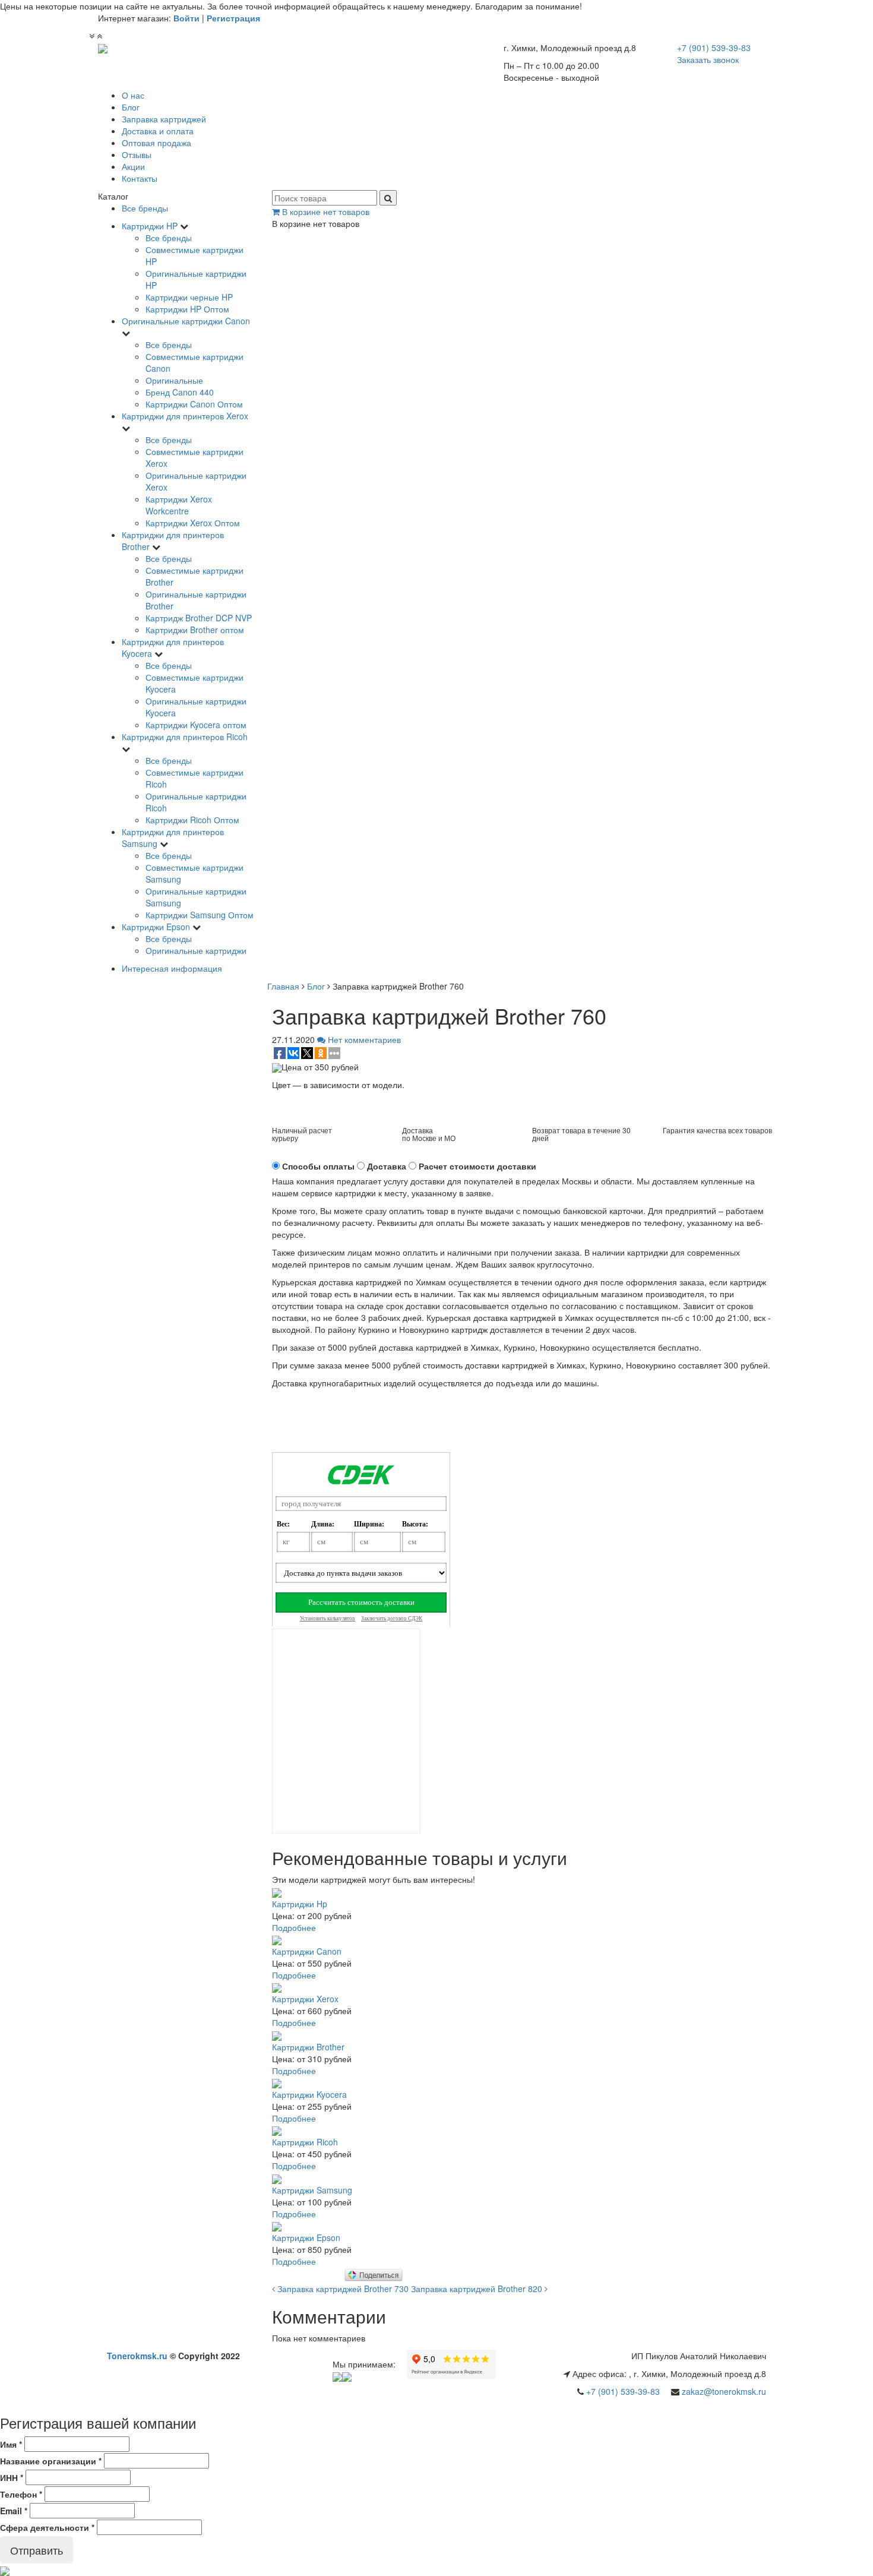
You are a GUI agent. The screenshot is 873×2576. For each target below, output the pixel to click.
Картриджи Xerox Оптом (193, 523)
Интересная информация (172, 968)
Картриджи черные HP (189, 297)
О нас (133, 95)
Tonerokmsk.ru (137, 2356)
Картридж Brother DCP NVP (199, 618)
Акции (133, 166)
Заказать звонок (708, 59)
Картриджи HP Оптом (187, 309)
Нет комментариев (363, 1039)
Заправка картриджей (164, 119)
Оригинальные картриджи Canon (186, 321)
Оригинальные (174, 380)
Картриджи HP (150, 226)
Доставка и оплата (158, 131)
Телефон (21, 2494)
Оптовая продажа (156, 143)
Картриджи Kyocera (309, 2094)
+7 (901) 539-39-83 (623, 2391)
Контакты (140, 178)
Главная (283, 986)
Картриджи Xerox (305, 1999)
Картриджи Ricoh (305, 2142)
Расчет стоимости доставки (477, 1166)
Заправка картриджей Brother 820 (478, 2289)
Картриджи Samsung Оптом (200, 915)
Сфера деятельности (47, 2527)
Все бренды (145, 208)
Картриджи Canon (307, 1951)
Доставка (387, 1166)
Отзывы (137, 154)
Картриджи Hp (300, 1904)
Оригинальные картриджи (196, 950)
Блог (131, 107)
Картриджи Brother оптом (195, 630)
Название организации (51, 2461)
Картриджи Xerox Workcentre (179, 505)
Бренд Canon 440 (180, 392)
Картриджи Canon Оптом (194, 404)
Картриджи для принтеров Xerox (185, 416)
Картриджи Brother (308, 2047)
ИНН (12, 2477)
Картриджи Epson (156, 927)
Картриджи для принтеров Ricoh (185, 737)
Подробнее (294, 1927)
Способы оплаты (318, 1166)
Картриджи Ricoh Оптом (192, 820)
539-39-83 (714, 48)
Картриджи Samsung (312, 2190)
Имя (11, 2444)
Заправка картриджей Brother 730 (342, 2289)
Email (14, 2511)
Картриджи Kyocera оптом (196, 725)
